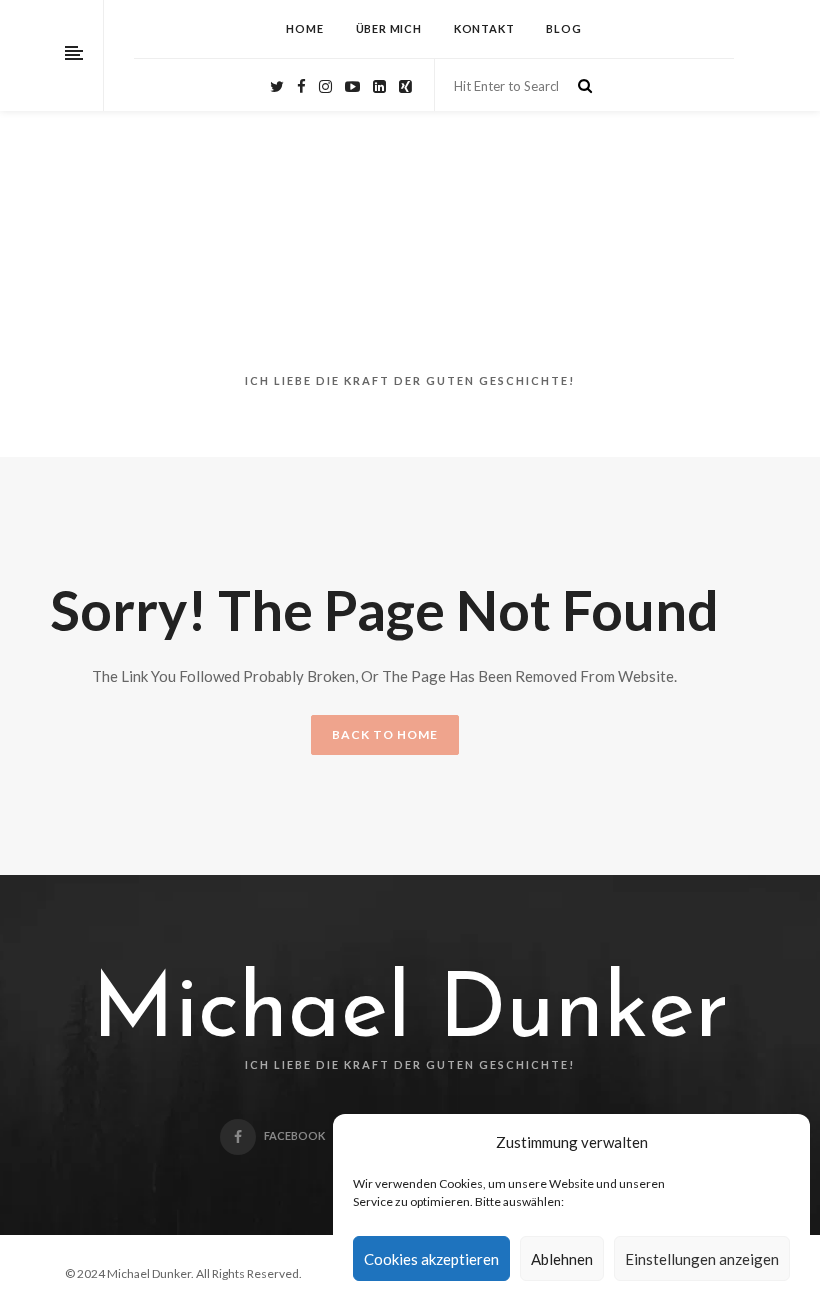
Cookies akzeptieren (431, 1259)
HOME (304, 28)
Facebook (294, 1135)
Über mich (389, 28)
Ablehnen (562, 1259)
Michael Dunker (410, 1014)
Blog (563, 28)
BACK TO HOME (385, 734)
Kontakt (484, 28)
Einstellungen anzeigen (702, 1259)
